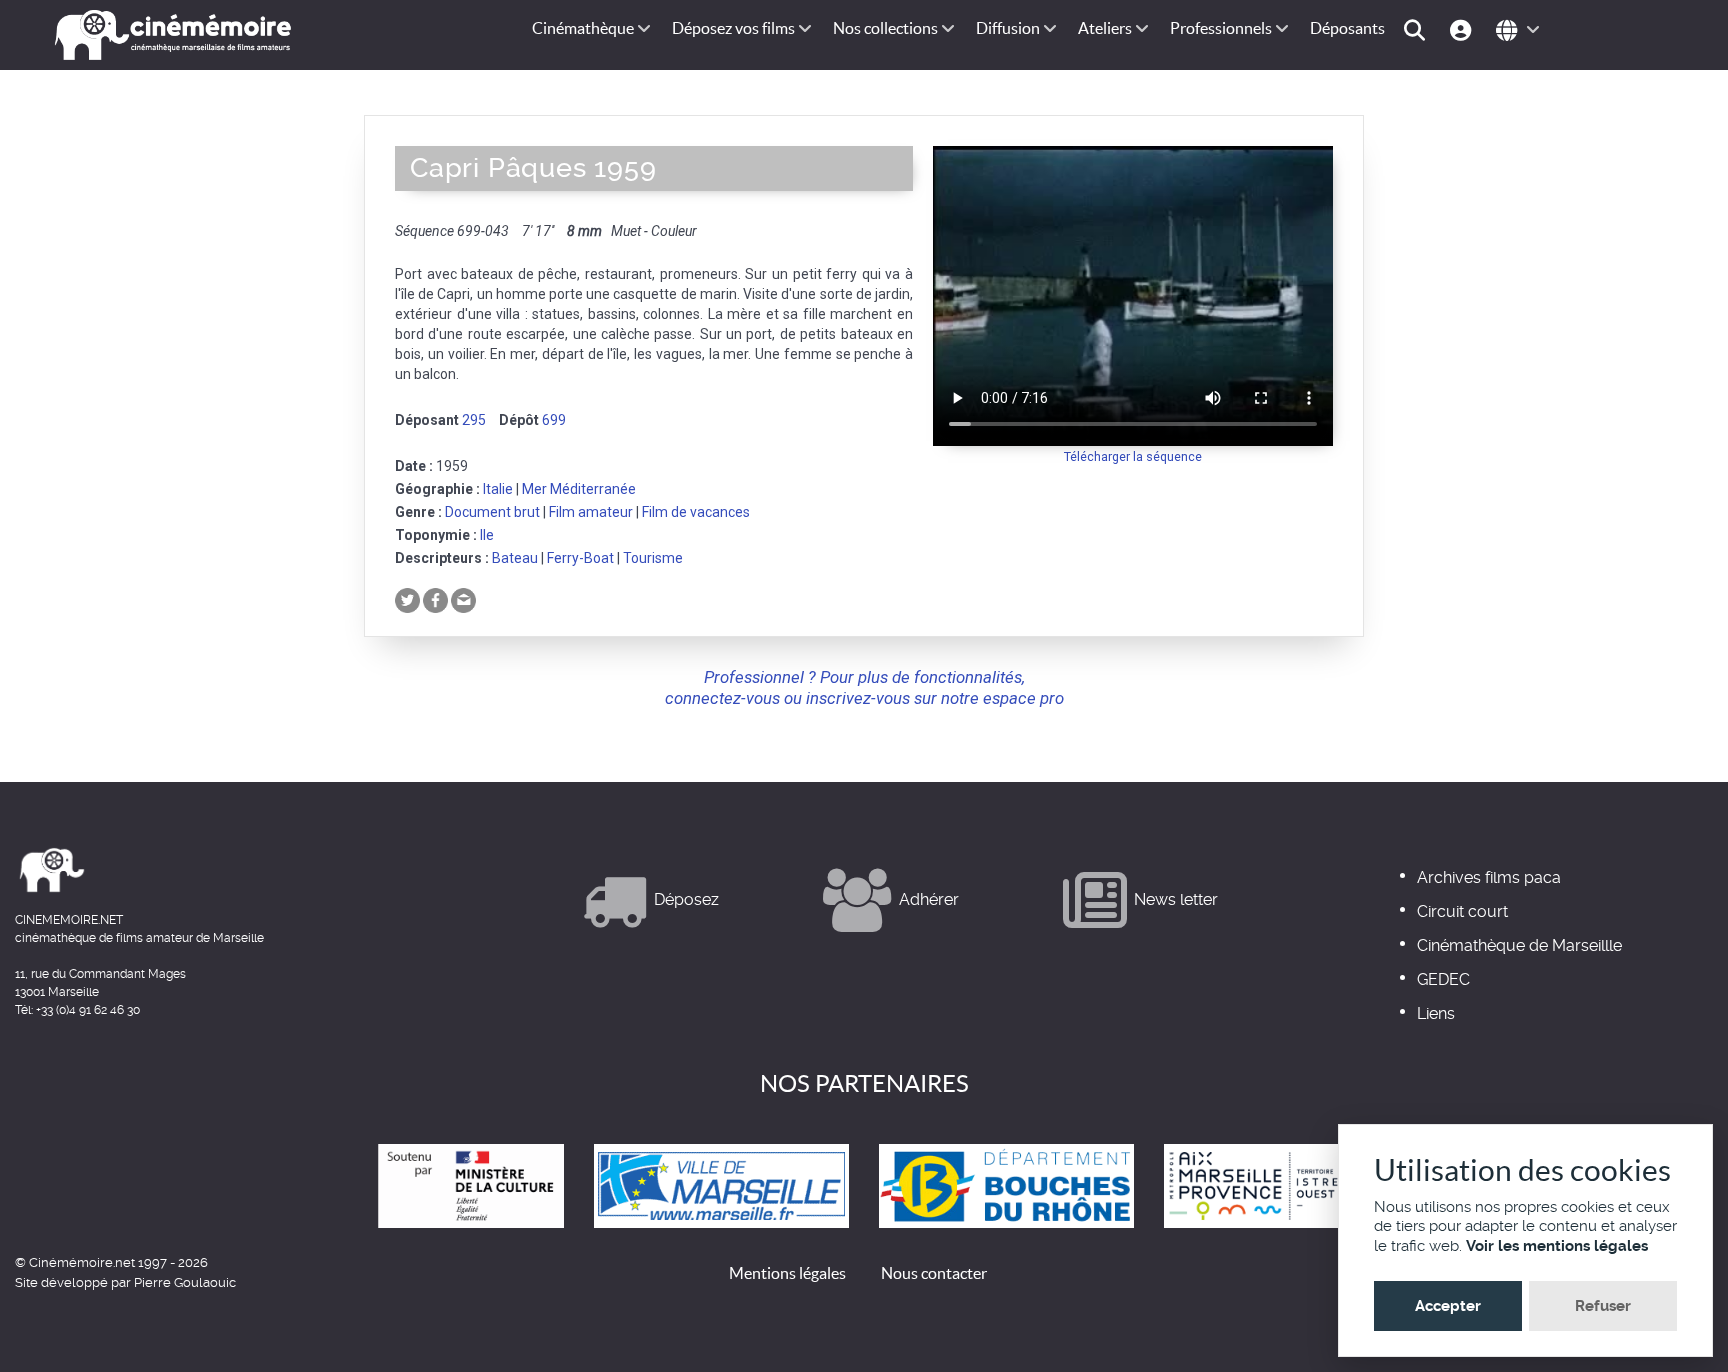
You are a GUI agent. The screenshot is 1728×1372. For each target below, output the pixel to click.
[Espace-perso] (1463, 28)
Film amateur (591, 512)
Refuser (1603, 1306)
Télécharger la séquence (1133, 456)
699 (554, 420)
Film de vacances (696, 512)
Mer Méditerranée (579, 489)
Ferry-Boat (580, 558)
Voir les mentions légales (1557, 1246)
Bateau (515, 558)
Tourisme (653, 558)
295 (474, 420)
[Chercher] (1417, 28)
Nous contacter (934, 1273)
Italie (498, 489)
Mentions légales (787, 1273)
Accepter (1448, 1306)
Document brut (492, 512)
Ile (487, 535)
